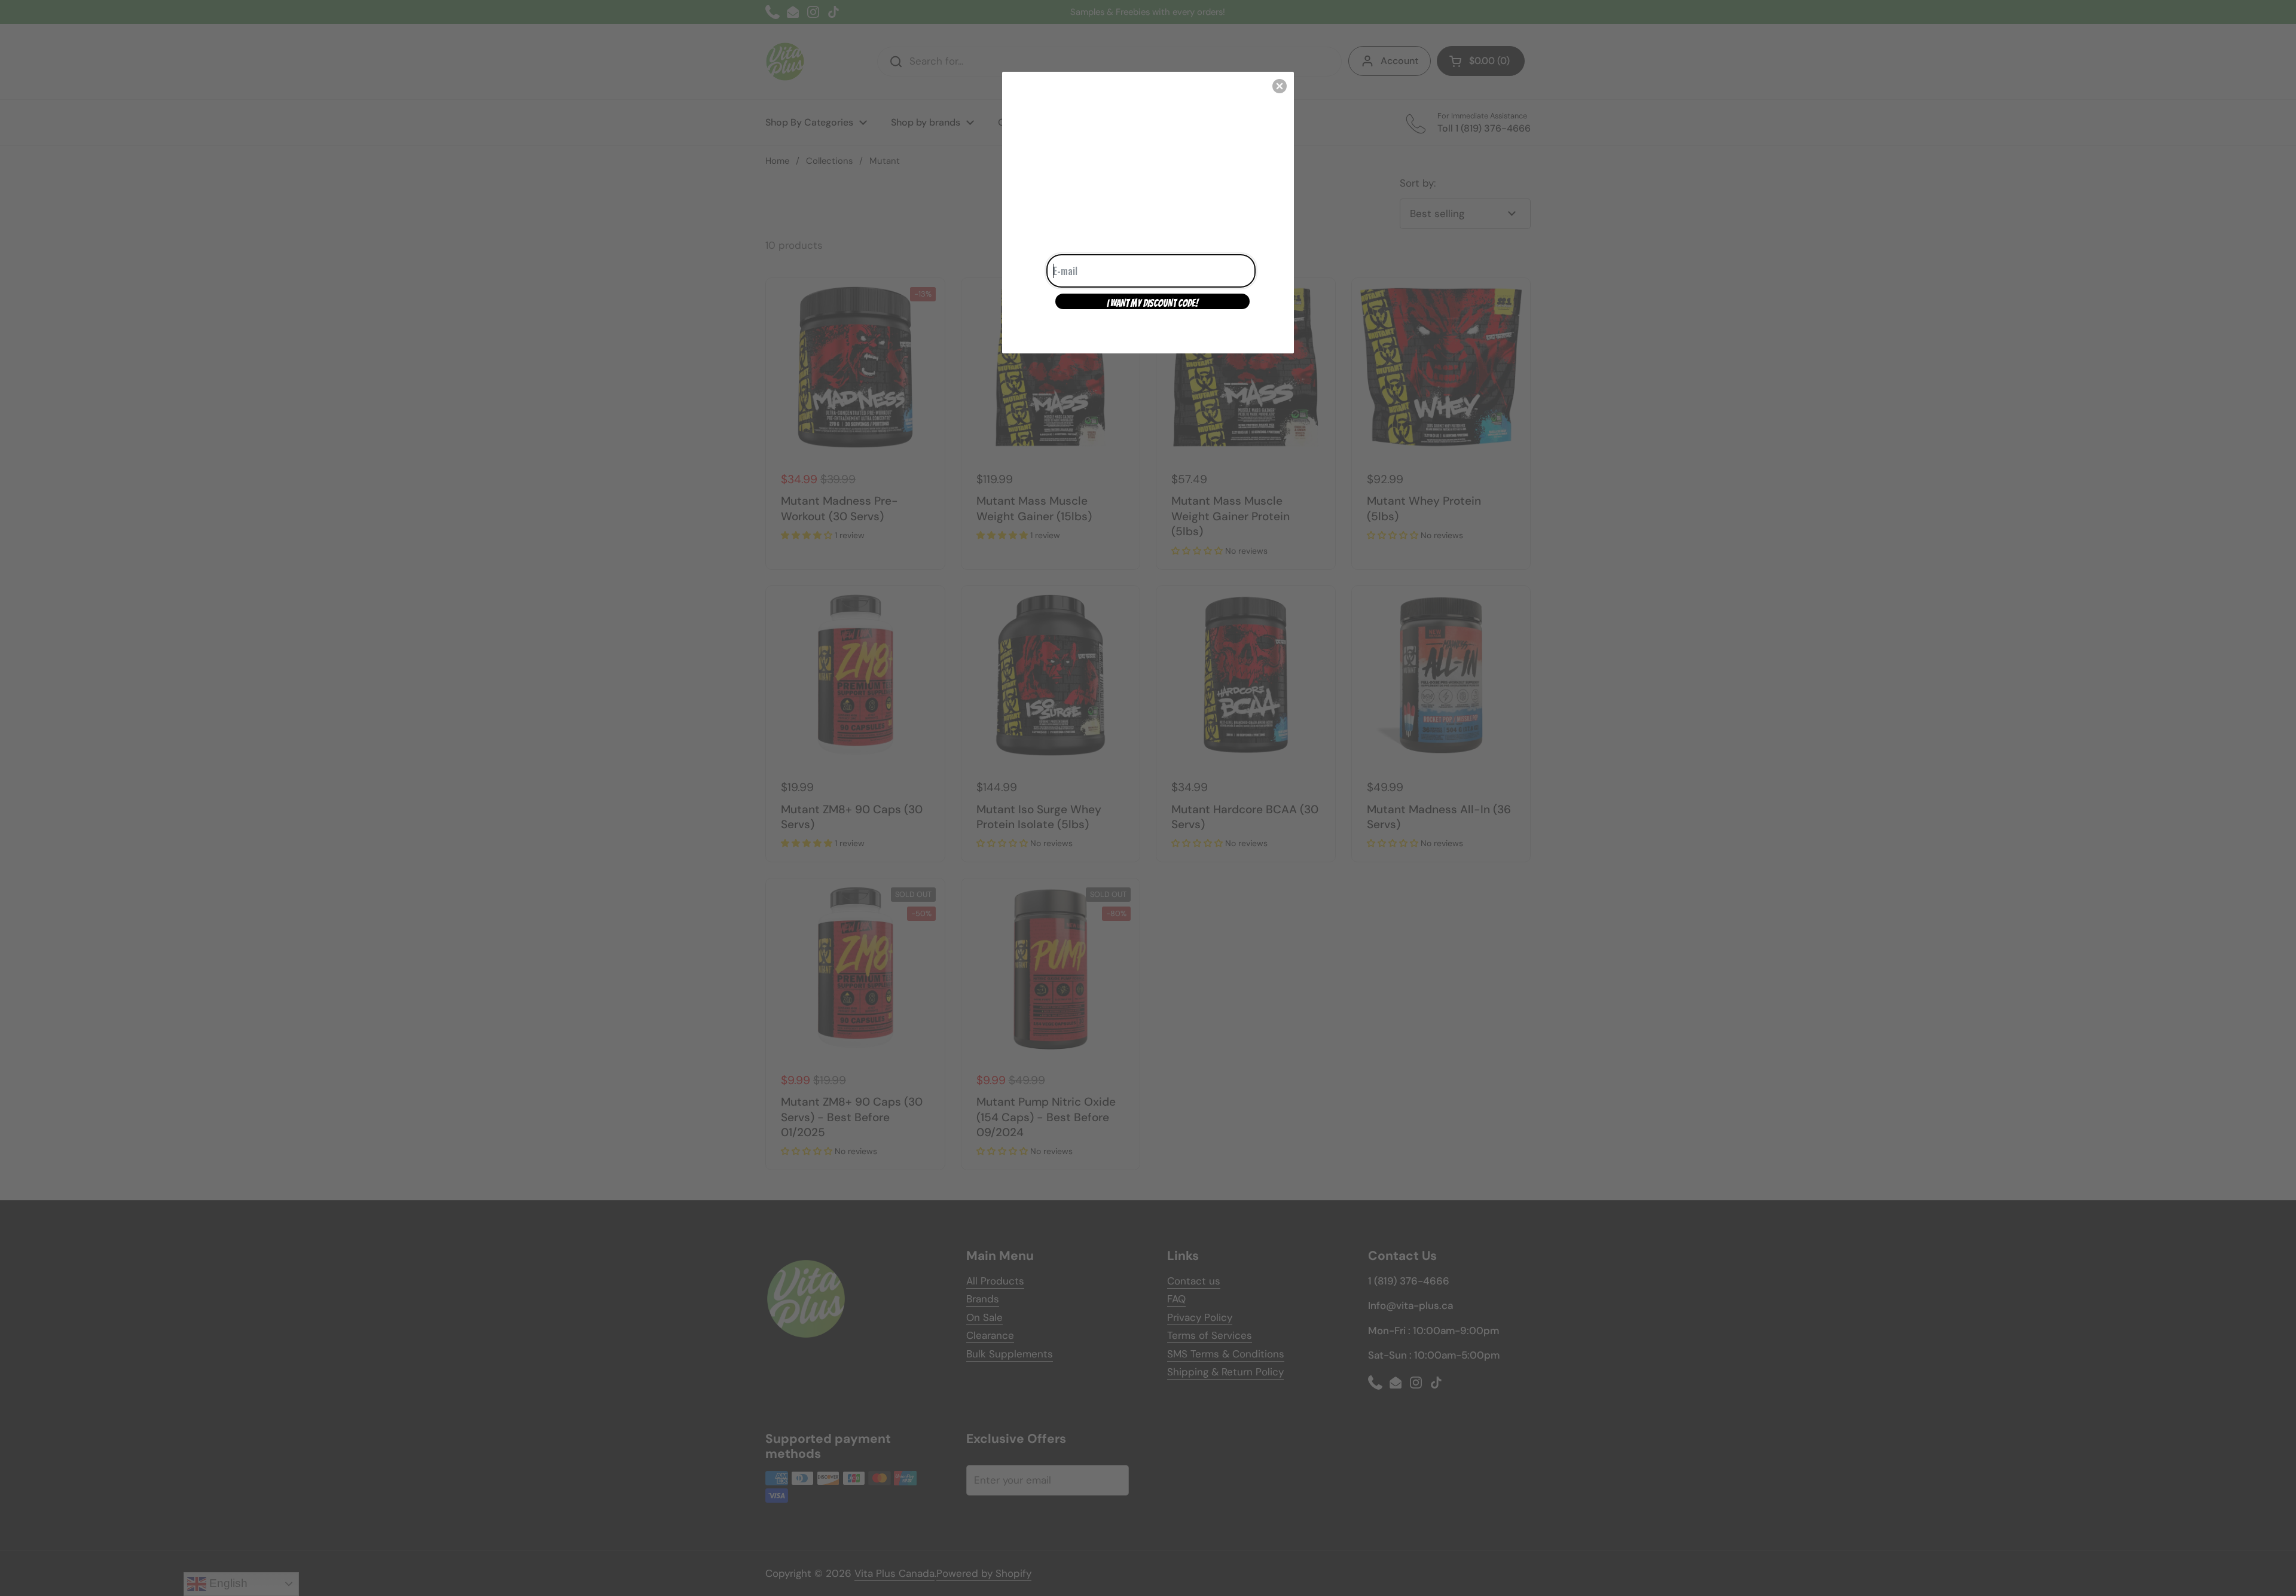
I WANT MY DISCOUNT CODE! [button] (1152, 303)
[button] (1280, 86)
